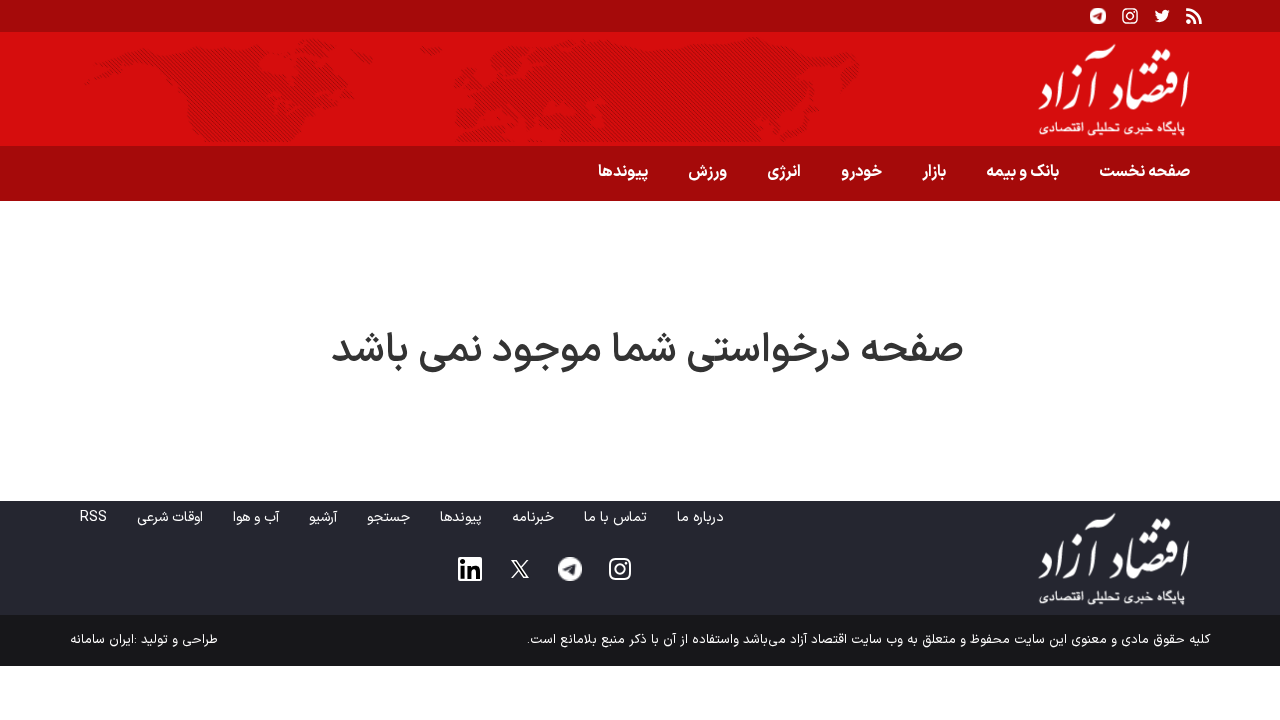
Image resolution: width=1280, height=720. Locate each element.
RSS (93, 517)
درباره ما (700, 517)
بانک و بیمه (1022, 172)
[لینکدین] (470, 569)
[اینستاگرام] (1130, 16)
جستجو (388, 517)
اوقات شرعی (170, 517)
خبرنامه (533, 517)
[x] (520, 569)
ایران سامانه (102, 640)
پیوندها (623, 172)
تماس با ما (615, 517)
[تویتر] (1162, 16)
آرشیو (323, 517)
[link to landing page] (640, 89)
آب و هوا (256, 517)
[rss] (1194, 16)
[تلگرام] (1098, 16)
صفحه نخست (1144, 172)
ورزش (707, 172)
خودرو (861, 172)
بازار (934, 172)
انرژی (784, 172)
